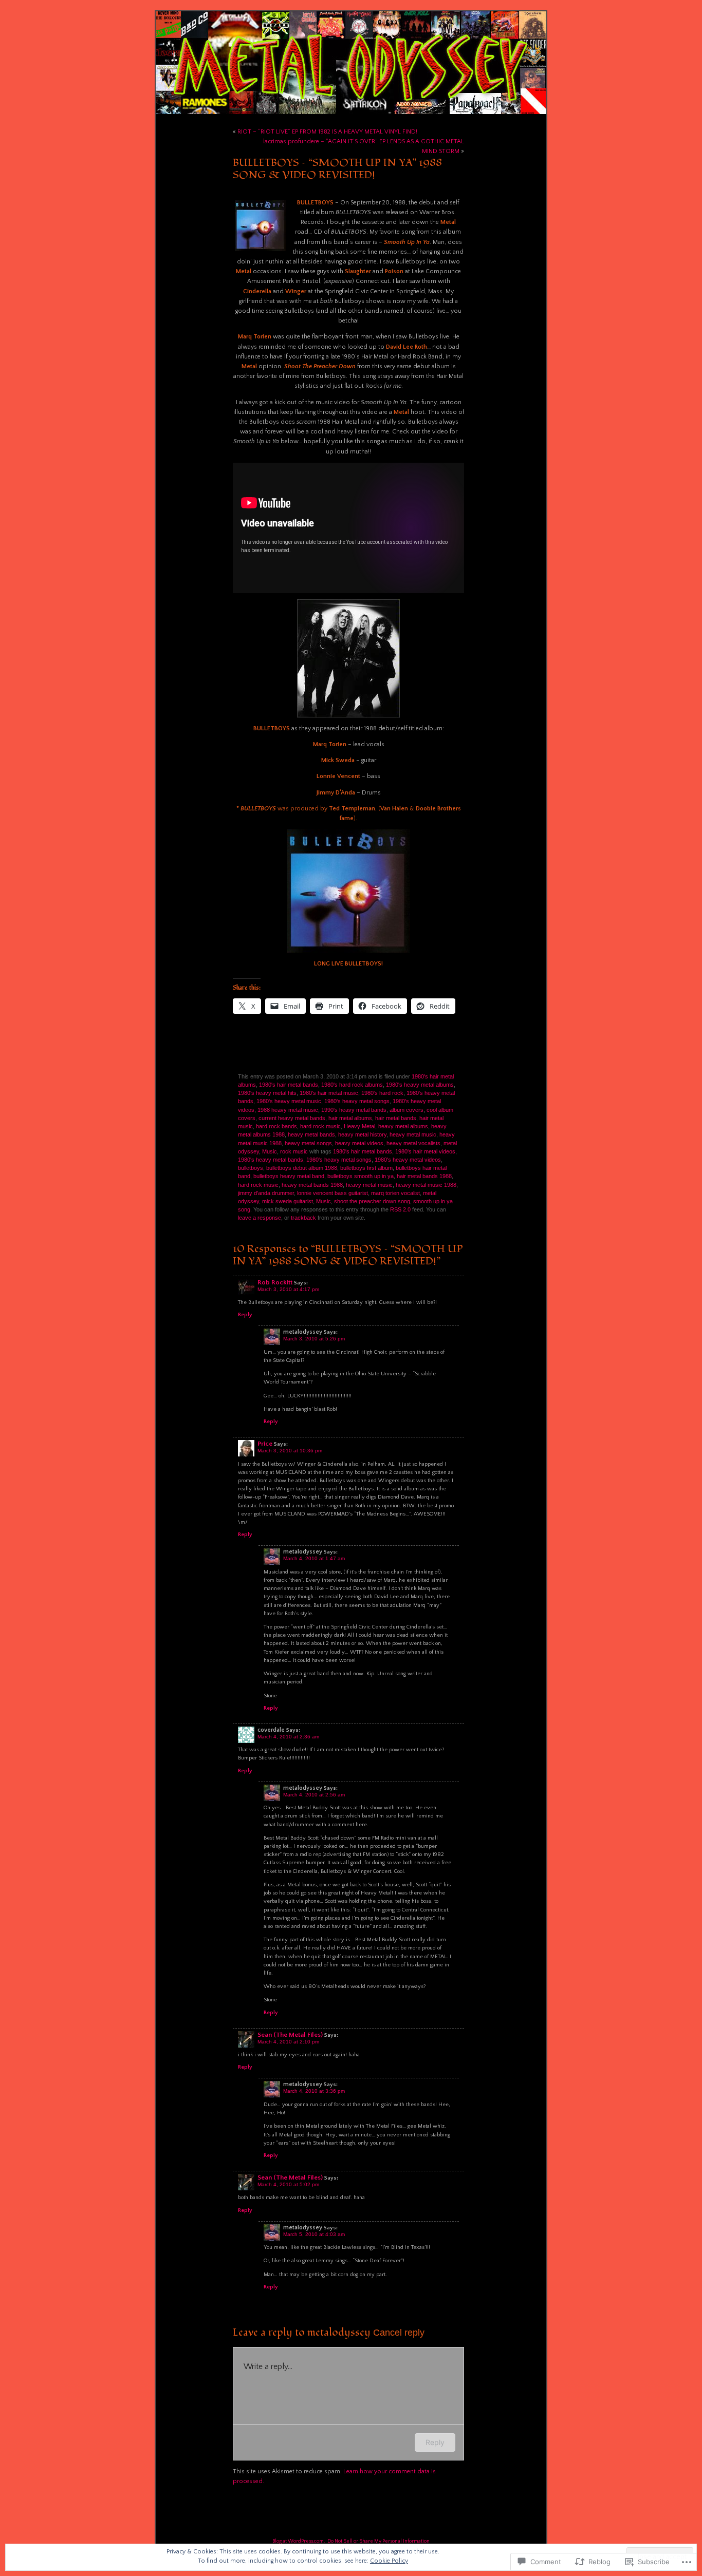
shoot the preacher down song (372, 1201)
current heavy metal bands (292, 1118)
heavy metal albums (403, 1126)
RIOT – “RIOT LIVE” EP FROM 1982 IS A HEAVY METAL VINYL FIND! (327, 132)
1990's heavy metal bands (354, 1110)
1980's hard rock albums (352, 1085)
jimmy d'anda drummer (266, 1193)
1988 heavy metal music (288, 1110)
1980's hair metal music (329, 1093)
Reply (245, 1315)
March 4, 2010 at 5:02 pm (288, 2184)
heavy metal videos (359, 1143)
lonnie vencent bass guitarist (332, 1193)
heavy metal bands (311, 1134)
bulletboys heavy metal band (289, 1176)
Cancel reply (399, 2332)
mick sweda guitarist (288, 1201)
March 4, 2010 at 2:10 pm (288, 2042)
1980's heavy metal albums (420, 1085)
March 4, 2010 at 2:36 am (288, 1737)
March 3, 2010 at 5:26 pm (314, 1339)
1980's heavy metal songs (357, 1101)
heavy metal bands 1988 (312, 1185)
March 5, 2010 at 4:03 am (314, 2234)
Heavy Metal (359, 1126)
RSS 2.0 (400, 1209)
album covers (407, 1110)
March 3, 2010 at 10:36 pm (290, 1451)
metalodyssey (339, 2332)
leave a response (260, 1218)
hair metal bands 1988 (424, 1176)
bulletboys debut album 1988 (302, 1168)
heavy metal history (362, 1134)
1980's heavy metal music (289, 1101)
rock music (294, 1151)
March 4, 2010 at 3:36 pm (314, 2091)
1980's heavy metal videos (408, 1160)
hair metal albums (350, 1118)
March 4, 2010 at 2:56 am (314, 1795)
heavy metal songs (308, 1143)
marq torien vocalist (395, 1193)
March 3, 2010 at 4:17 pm (288, 1289)
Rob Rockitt (275, 1282)
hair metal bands (396, 1118)
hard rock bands (276, 1126)
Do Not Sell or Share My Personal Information (378, 2541)
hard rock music (320, 1126)
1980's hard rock (382, 1093)
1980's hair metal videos (425, 1151)
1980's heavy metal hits (267, 1093)
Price (265, 1444)
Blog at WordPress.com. (299, 2541)
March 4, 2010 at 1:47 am (314, 1558)
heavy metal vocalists (413, 1143)
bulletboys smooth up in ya (361, 1176)
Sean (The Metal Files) (290, 2035)
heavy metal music (413, 1134)
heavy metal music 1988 (426, 1185)
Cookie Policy (389, 2561)
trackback (303, 1218)
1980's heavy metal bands (271, 1160)
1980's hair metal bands (289, 1085)
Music (270, 1151)
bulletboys (251, 1168)
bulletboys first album (366, 1168)
